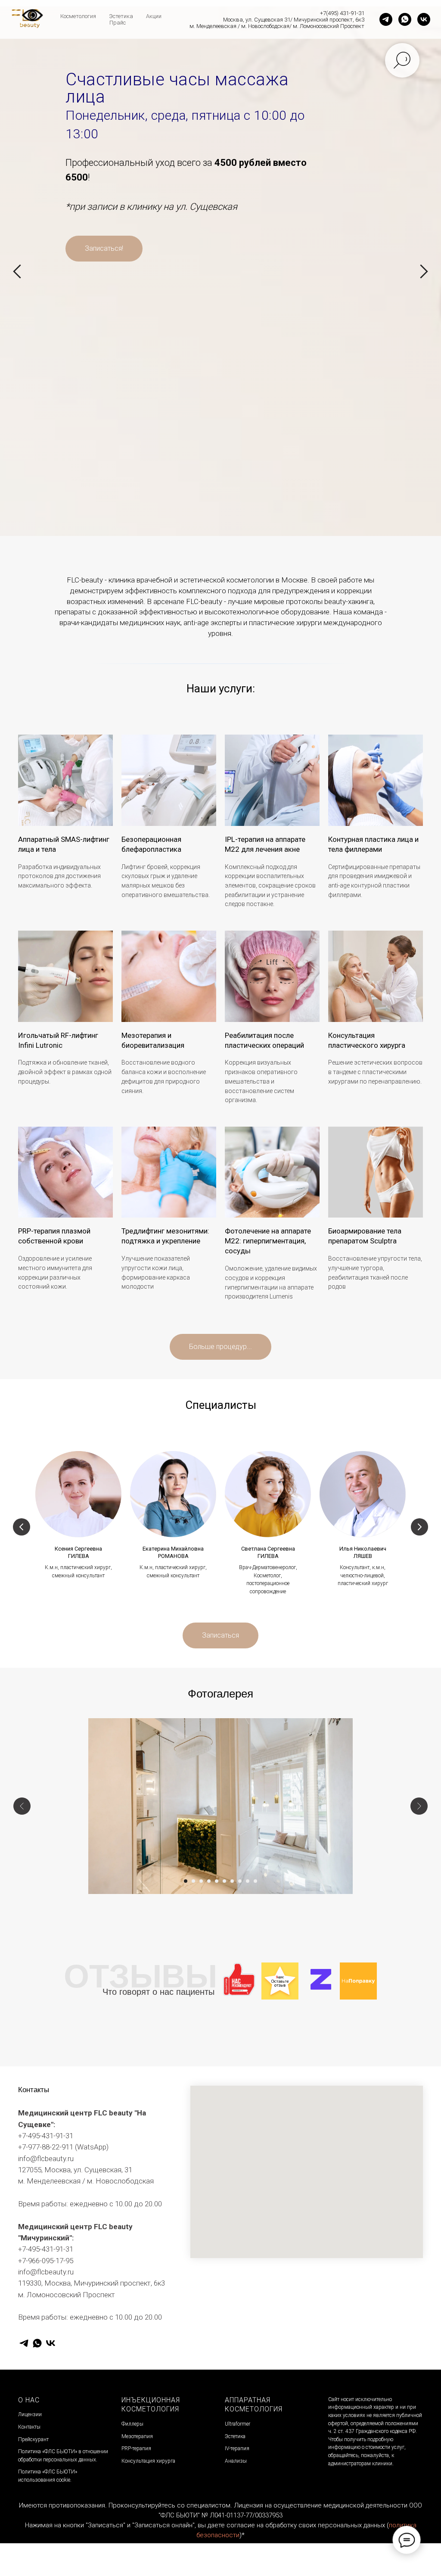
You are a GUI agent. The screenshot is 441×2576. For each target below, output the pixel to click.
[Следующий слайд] (424, 1166)
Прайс (118, 23)
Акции (154, 16)
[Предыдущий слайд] (17, 1166)
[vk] (424, 19)
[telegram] (386, 19)
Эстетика (121, 16)
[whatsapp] (405, 19)
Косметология (78, 16)
